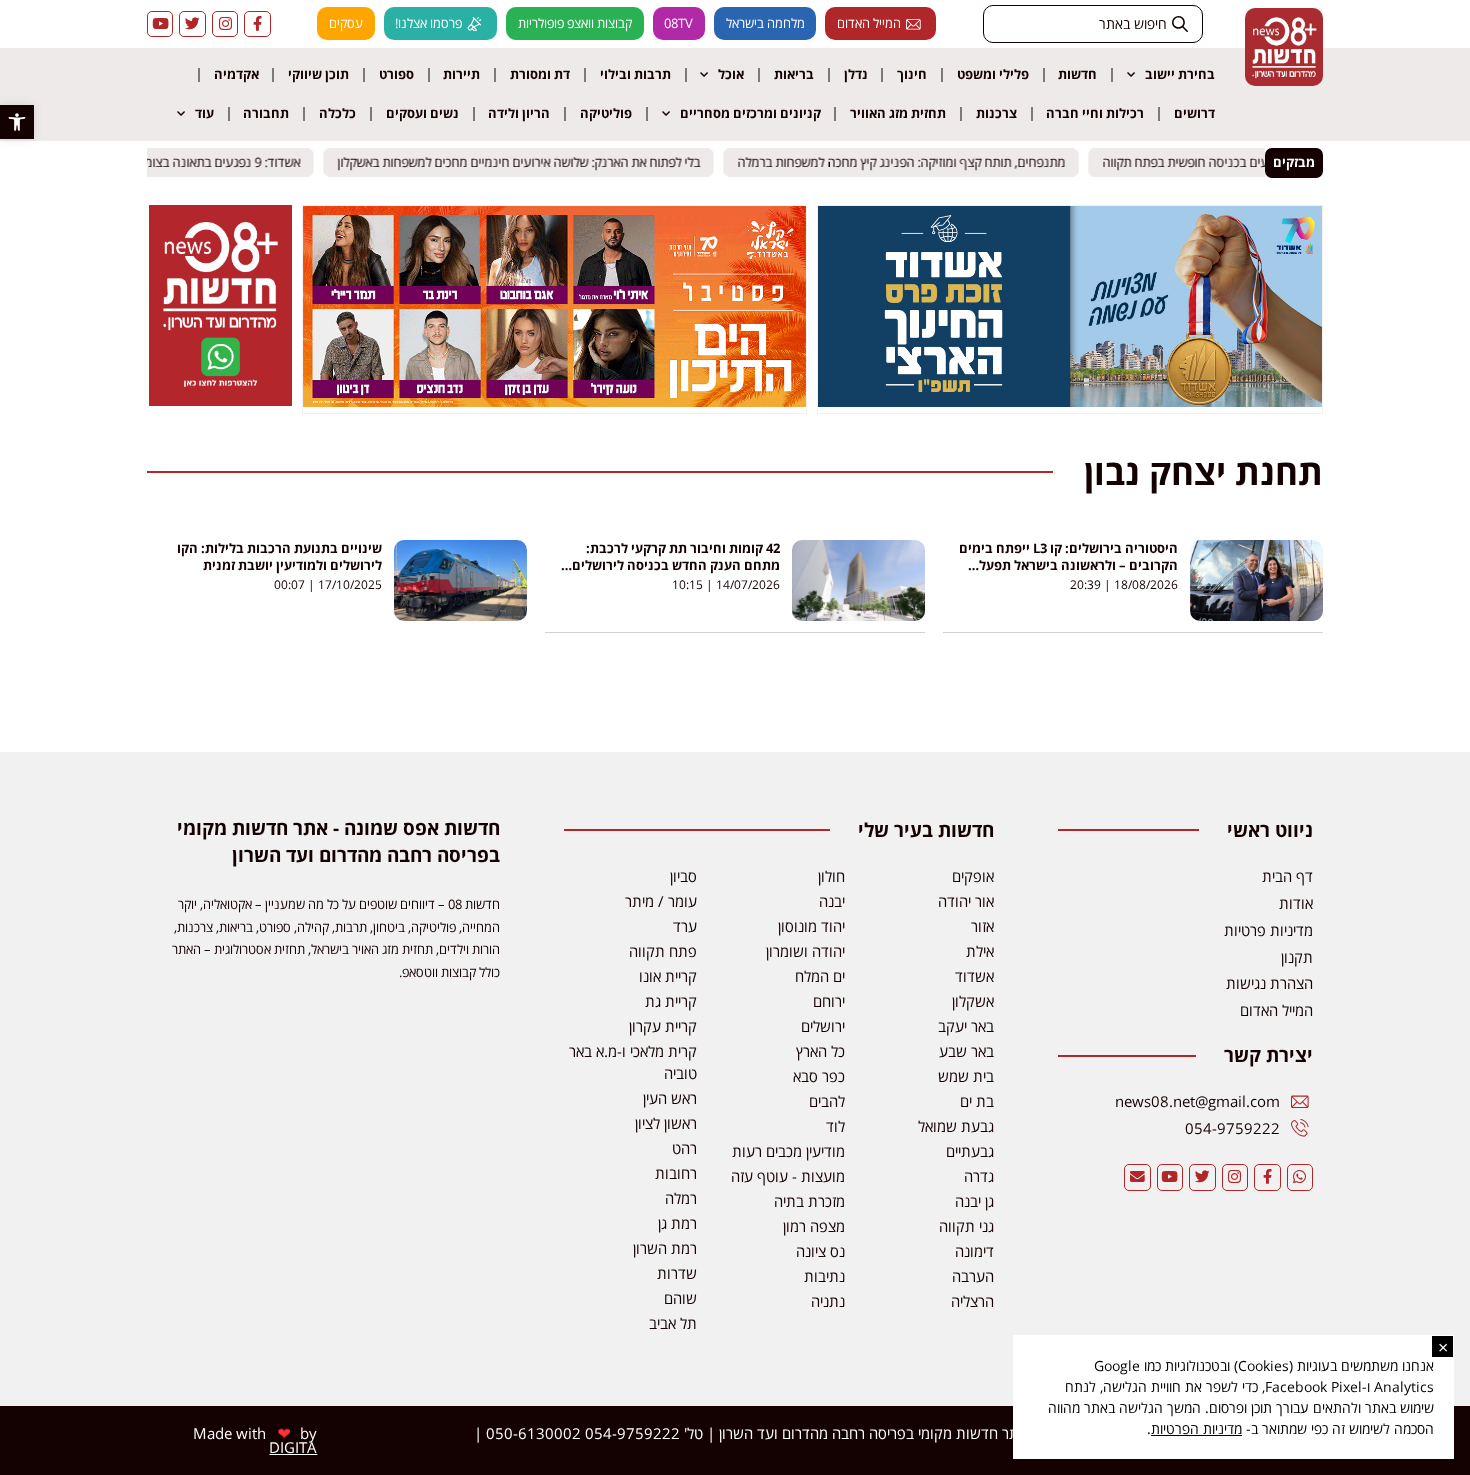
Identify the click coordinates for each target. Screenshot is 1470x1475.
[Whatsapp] (1300, 1177)
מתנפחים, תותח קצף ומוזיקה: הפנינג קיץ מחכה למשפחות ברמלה (911, 162)
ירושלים (823, 1026)
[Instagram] (225, 24)
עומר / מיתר (661, 901)
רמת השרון (665, 1248)
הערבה (973, 1276)
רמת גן (677, 1223)
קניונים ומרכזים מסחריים (750, 113)
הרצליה (972, 1301)
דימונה (974, 1251)
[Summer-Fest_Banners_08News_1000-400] (555, 401)
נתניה (828, 1301)
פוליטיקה (606, 113)
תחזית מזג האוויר (898, 113)
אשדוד (974, 976)
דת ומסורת (540, 74)
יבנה (832, 901)
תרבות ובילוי (635, 74)
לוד (835, 1126)
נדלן (856, 74)
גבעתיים (970, 1151)
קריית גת (671, 1001)
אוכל (731, 74)
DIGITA (293, 1447)
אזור (982, 926)
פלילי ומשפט (993, 74)
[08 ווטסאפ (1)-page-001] (220, 400)
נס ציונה (820, 1251)
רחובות (676, 1173)
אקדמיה (236, 74)
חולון (831, 876)
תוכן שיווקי (318, 74)
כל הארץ (820, 1051)
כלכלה (337, 113)
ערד (685, 926)
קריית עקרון (663, 1026)
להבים (827, 1101)
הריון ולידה (519, 113)
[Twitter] (192, 24)
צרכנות (996, 113)
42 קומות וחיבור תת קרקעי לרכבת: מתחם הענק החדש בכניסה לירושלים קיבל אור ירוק (676, 565)
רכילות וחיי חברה (1095, 113)
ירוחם (829, 1001)
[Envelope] (1137, 1177)
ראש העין (670, 1098)
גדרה (979, 1176)
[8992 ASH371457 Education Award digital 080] (1070, 401)
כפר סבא (819, 1076)
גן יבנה (974, 1201)
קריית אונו (668, 976)
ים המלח (820, 976)
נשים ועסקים (422, 113)
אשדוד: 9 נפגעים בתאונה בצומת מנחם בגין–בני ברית (176, 162)
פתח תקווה (663, 951)
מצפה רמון (814, 1226)
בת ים (977, 1101)
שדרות (677, 1273)
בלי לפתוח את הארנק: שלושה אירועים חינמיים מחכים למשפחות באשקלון (528, 162)
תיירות (461, 74)
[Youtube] (160, 24)
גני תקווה (966, 1226)
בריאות (794, 74)
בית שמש (966, 1076)
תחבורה (266, 113)
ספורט (396, 74)
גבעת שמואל (956, 1126)
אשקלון (973, 1001)
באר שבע (966, 1051)
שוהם (680, 1298)
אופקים (973, 876)
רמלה (681, 1198)
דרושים (1194, 113)
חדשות (1077, 74)
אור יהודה (966, 901)
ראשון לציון (666, 1123)
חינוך (912, 74)
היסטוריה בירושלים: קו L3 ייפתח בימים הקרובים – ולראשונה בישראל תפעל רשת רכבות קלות (1068, 565)
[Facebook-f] (257, 24)
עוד (204, 113)
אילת (980, 951)
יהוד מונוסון (811, 926)
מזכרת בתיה (809, 1201)
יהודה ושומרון (805, 951)
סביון (683, 876)
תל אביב (673, 1323)
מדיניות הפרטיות (1196, 1428)
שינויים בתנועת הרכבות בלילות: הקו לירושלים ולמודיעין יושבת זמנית (279, 556)
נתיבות (824, 1276)
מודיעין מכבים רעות (788, 1151)
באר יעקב (966, 1026)
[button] (17, 122)
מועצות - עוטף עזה (788, 1176)
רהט (684, 1148)
